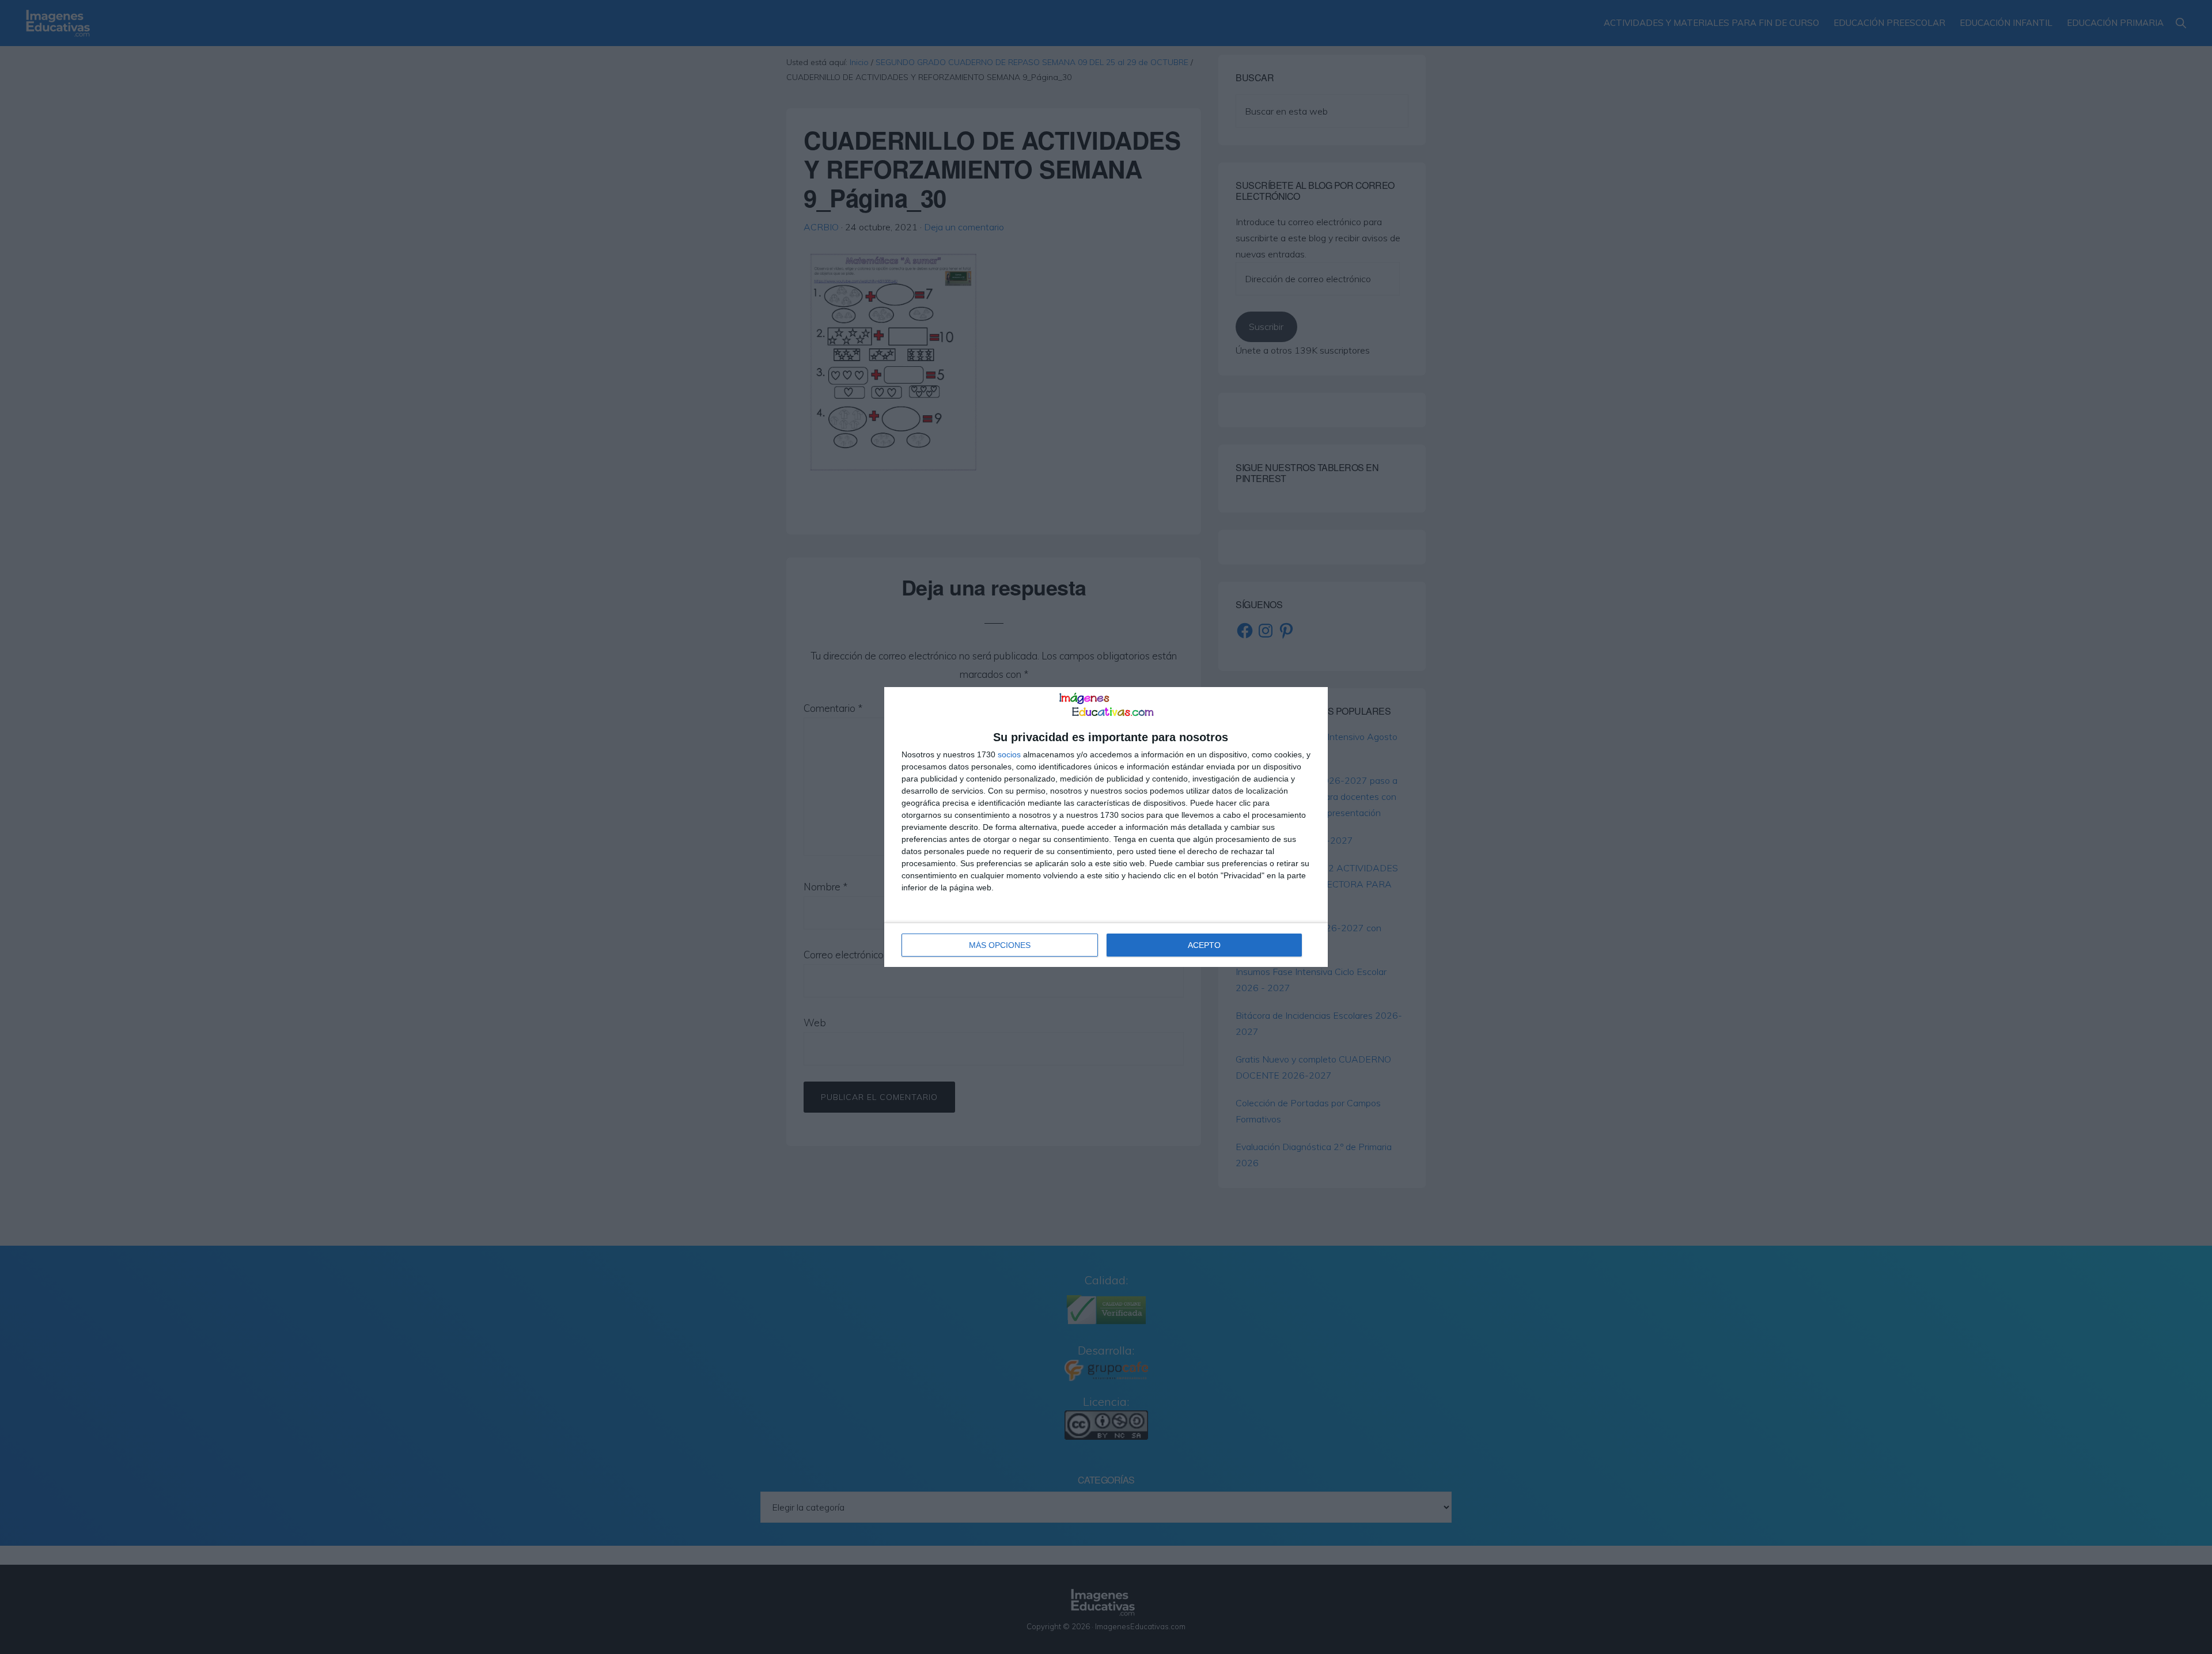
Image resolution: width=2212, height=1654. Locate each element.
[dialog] (1106, 827)
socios (1009, 754)
